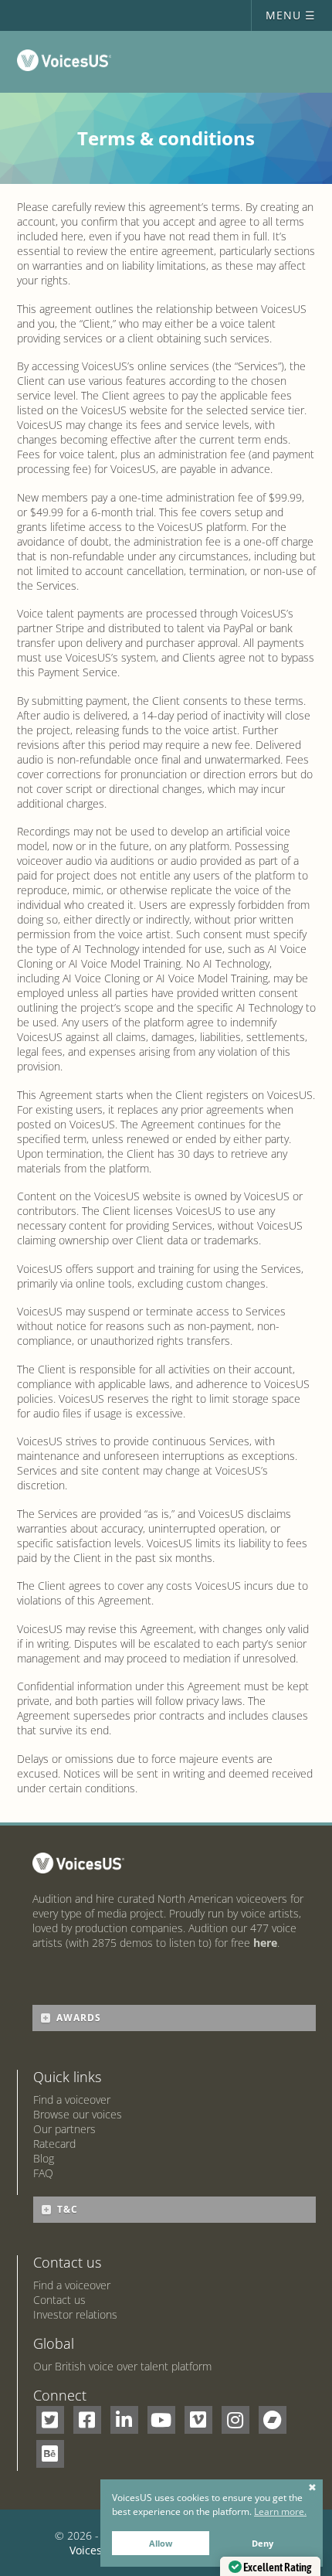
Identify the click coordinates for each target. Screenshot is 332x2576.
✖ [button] (312, 2488)
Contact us (59, 2300)
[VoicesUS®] (68, 63)
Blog (44, 2158)
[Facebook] (87, 2420)
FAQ (43, 2173)
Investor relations (75, 2314)
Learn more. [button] (280, 2511)
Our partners (64, 2129)
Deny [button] (263, 2543)
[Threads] (273, 2420)
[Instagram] (235, 2420)
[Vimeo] (198, 2420)
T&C (68, 2209)
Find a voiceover (72, 2100)
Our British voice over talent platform (122, 2366)
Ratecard (54, 2144)
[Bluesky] (50, 2454)
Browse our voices (78, 2114)
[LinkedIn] (124, 2420)
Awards (79, 2018)
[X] (50, 2420)
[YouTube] (161, 2420)
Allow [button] (161, 2543)
